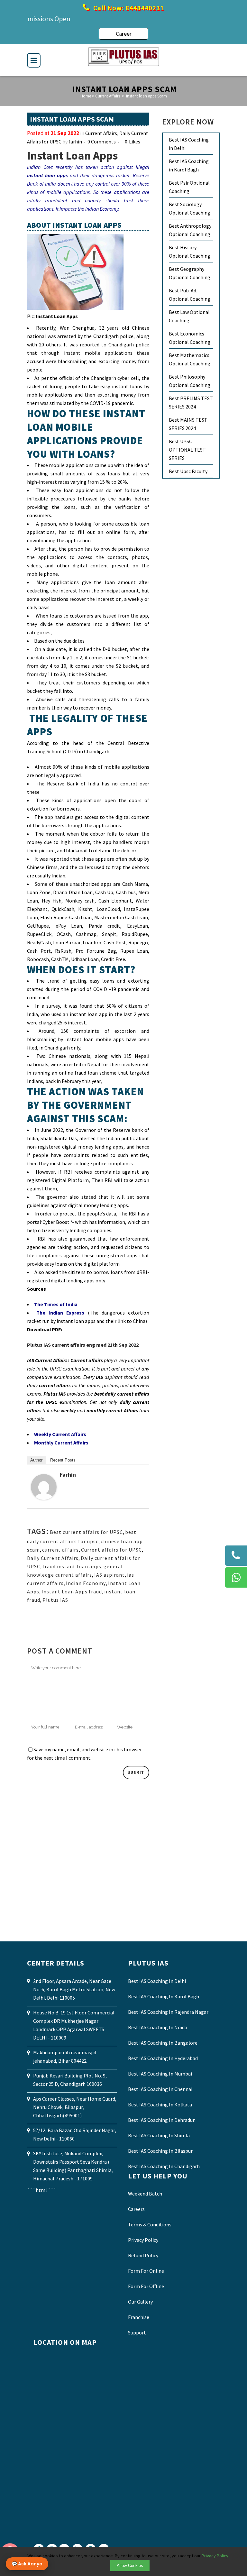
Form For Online (146, 2271)
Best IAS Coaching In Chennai (160, 2089)
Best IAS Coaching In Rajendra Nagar (168, 2012)
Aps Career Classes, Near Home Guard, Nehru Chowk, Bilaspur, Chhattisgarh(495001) (75, 2107)
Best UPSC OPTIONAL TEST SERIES (187, 450)
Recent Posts (63, 1460)
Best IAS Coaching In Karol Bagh (164, 1996)
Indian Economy (86, 1583)
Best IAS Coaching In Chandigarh (164, 2166)
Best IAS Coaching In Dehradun (162, 2120)
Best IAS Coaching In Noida (158, 2027)
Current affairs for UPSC (111, 1550)
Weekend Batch (145, 2194)
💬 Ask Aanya (27, 2564)
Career (124, 34)
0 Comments (102, 142)
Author (36, 1460)
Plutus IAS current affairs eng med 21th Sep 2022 (83, 1345)
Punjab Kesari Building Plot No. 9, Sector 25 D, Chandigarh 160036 (70, 2080)
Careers (136, 2209)
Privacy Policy (143, 2240)
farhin (75, 142)
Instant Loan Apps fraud (72, 1591)
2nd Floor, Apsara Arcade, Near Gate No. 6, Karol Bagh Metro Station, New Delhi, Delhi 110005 (74, 1989)
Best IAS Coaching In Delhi (157, 1981)
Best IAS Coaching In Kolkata (160, 2104)
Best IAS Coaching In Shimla (159, 2135)
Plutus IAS (55, 1600)
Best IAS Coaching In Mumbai (160, 2074)
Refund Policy (143, 2255)
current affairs (60, 1550)
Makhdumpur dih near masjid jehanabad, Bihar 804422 (65, 2057)
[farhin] (44, 1498)
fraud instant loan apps (72, 1566)
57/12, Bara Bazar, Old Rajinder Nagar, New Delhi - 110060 (75, 2134)
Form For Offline (146, 2286)
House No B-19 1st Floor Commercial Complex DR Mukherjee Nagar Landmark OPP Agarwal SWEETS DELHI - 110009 (74, 2025)
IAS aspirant (110, 1575)
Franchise (139, 2317)
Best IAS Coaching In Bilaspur (160, 2151)
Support (137, 2333)
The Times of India (56, 1304)
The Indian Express (60, 1313)
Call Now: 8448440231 (128, 8)
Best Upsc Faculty (188, 471)
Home (86, 96)
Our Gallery (140, 2302)
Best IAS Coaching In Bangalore (163, 2043)
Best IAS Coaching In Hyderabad (163, 2058)
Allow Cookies (130, 2566)
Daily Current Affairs (53, 1558)
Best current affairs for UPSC (86, 1532)
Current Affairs (108, 96)
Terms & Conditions (150, 2224)
